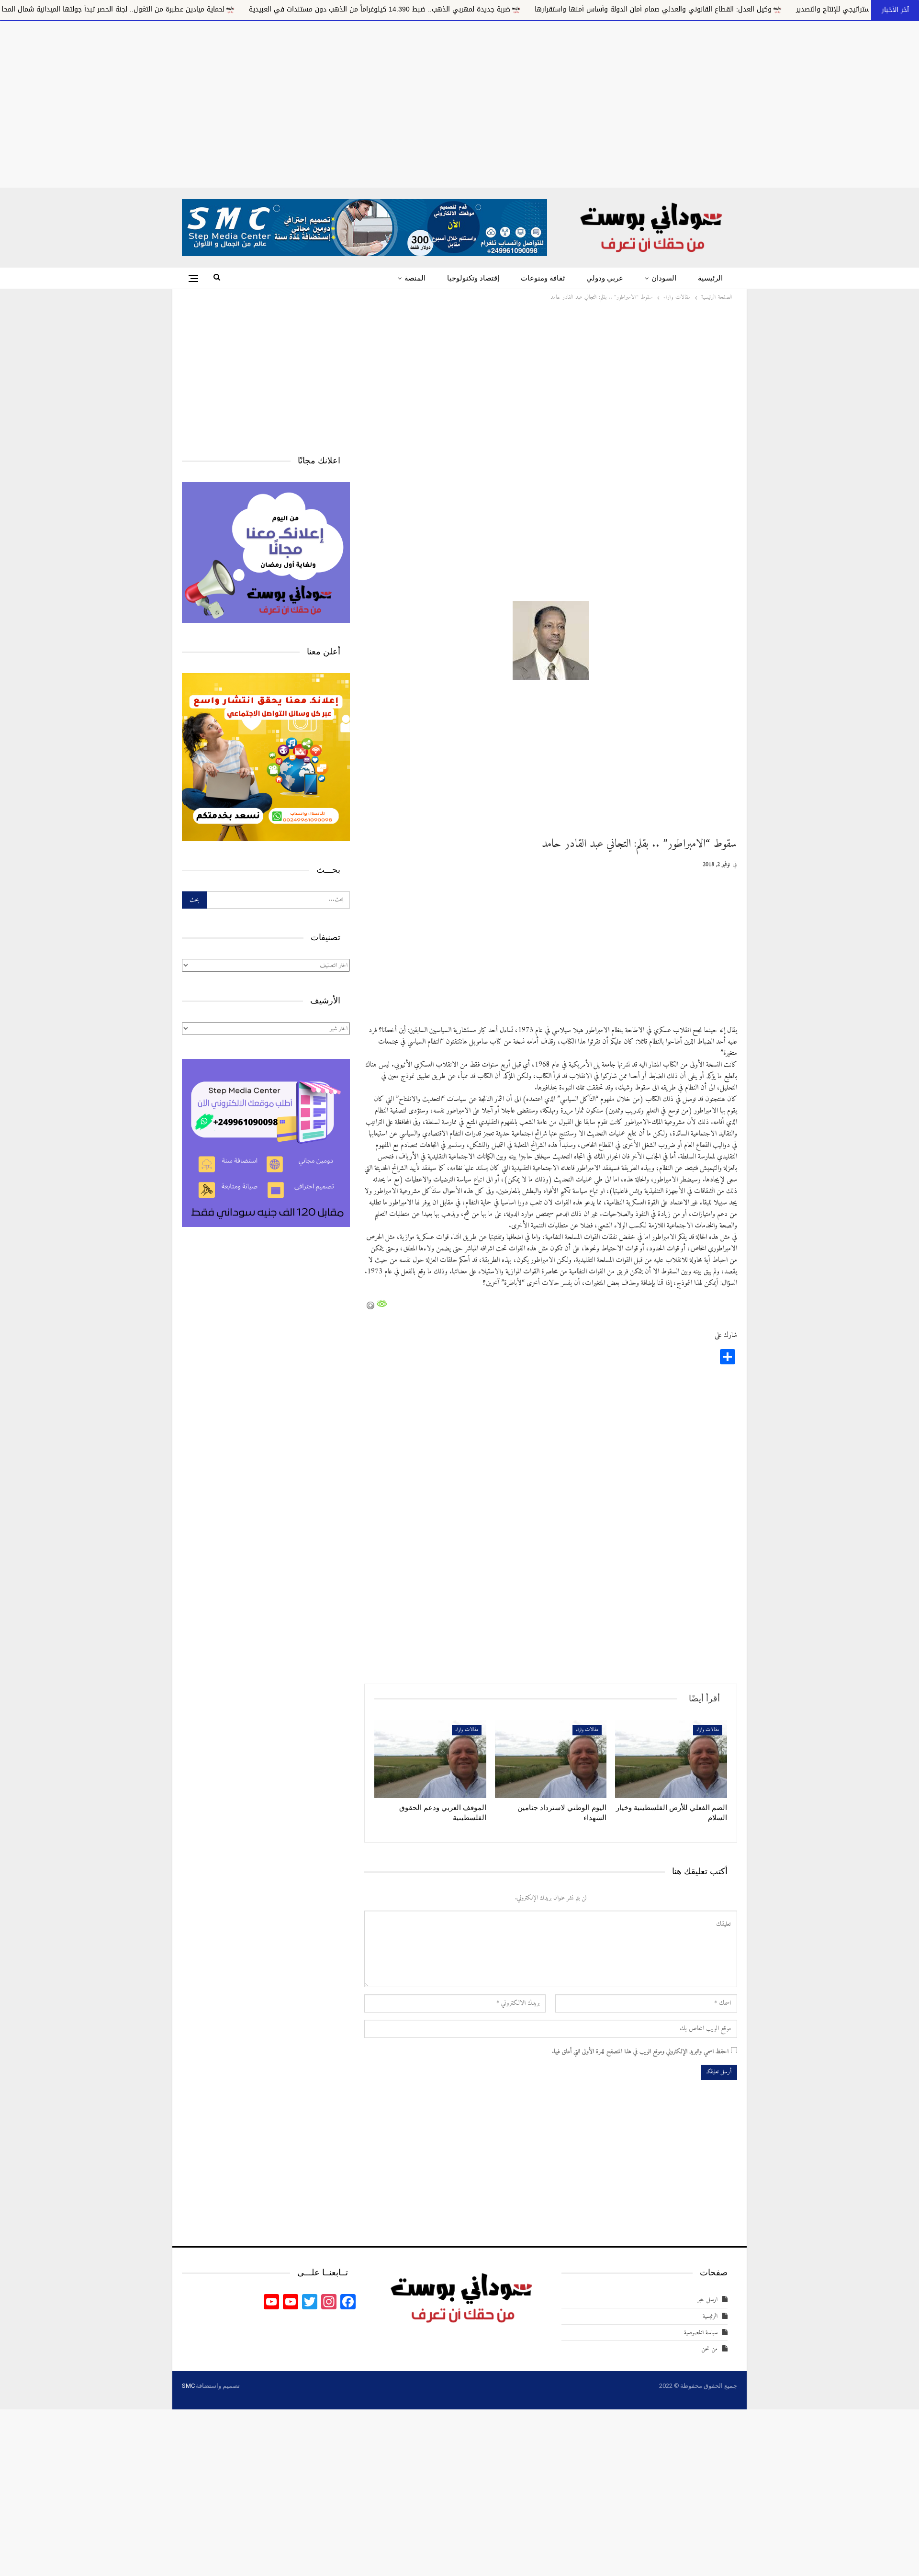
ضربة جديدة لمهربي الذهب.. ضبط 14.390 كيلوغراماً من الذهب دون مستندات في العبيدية (527, 9)
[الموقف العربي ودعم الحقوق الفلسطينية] (430, 1759)
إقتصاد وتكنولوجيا (473, 278)
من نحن (709, 2349)
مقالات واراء (708, 1730)
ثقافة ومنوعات (543, 278)
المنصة (415, 278)
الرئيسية (710, 278)
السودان (664, 278)
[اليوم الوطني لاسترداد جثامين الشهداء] (551, 1759)
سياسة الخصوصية (701, 2333)
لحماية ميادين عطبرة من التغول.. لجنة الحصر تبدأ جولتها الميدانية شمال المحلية (257, 9)
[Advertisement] (459, 102)
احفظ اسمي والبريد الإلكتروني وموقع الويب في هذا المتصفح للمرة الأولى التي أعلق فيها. (640, 2052)
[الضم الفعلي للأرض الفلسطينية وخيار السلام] (671, 1759)
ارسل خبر (707, 2300)
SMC (188, 2386)
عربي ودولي (605, 278)
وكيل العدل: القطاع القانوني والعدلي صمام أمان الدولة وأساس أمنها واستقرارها (801, 9)
